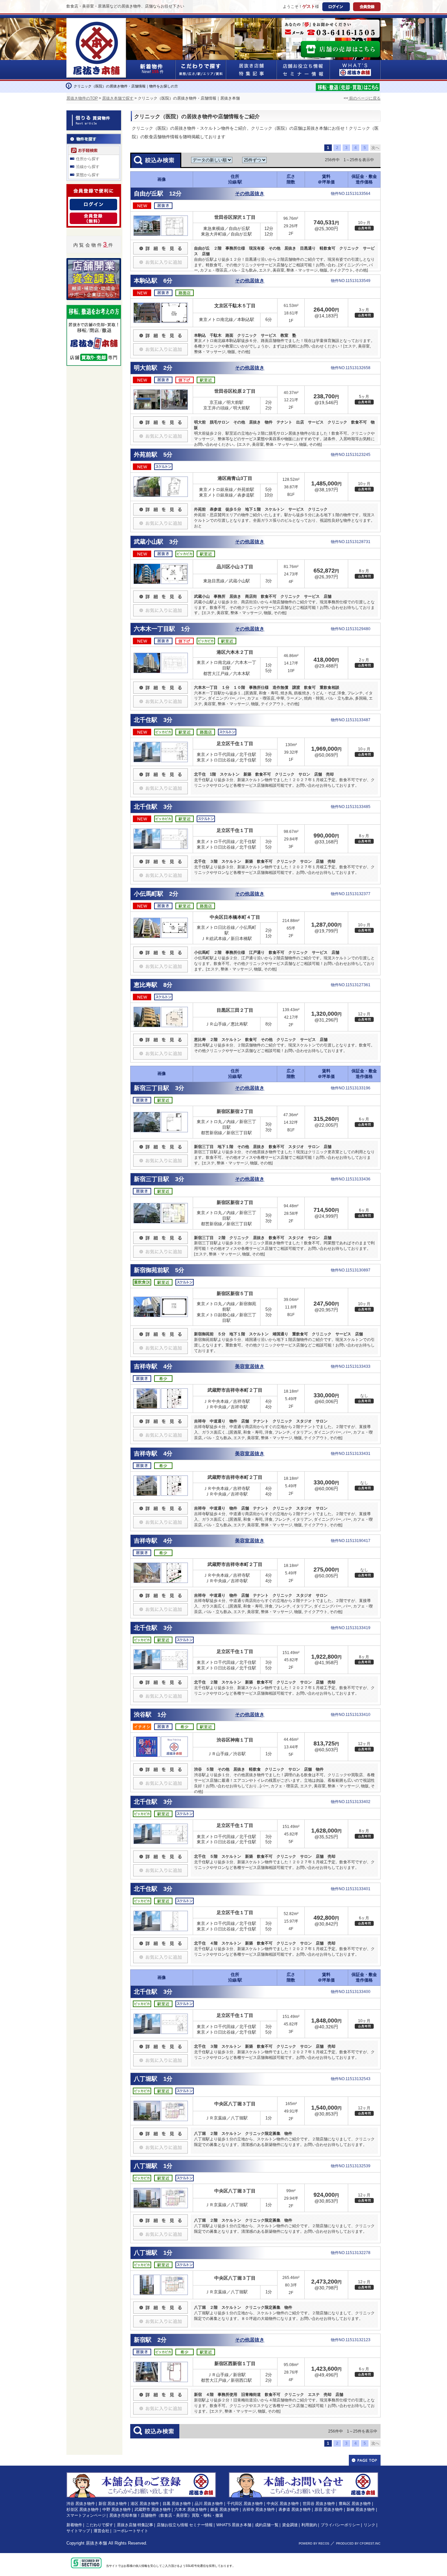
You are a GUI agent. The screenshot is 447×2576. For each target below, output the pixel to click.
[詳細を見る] (161, 245)
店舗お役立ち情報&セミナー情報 (303, 70)
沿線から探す (88, 167)
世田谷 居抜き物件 (319, 2504)
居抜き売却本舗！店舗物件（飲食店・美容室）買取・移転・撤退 (166, 2515)
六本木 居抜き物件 (191, 2510)
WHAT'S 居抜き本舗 (234, 2525)
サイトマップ (78, 2531)
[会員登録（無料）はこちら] (141, 2475)
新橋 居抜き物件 (361, 2510)
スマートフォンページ (86, 2515)
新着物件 (74, 2525)
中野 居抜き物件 (117, 2510)
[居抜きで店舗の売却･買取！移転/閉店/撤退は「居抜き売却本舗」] (348, 86)
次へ (375, 148)
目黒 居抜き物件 (177, 2504)
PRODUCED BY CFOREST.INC (358, 2544)
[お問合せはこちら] (331, 29)
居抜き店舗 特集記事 (135, 2525)
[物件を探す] (94, 138)
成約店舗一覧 (267, 2525)
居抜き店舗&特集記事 (251, 70)
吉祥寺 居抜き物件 (259, 2510)
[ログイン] (93, 203)
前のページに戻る (364, 98)
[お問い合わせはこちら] (304, 2475)
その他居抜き (250, 194)
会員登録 (367, 7)
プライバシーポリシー (340, 2525)
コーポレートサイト (131, 2531)
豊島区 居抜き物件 (355, 2504)
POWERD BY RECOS (314, 2544)
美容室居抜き (250, 1366)
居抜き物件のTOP (82, 98)
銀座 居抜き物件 (225, 2510)
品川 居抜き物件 (209, 2504)
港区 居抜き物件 (145, 2504)
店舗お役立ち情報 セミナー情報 (185, 2525)
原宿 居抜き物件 (329, 2510)
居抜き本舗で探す (118, 98)
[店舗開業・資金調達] (94, 262)
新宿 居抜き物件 (113, 2504)
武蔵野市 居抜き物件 (153, 2510)
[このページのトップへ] (365, 2460)
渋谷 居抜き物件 (81, 2504)
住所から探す (88, 159)
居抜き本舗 (96, 2543)
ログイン (336, 7)
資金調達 (290, 2525)
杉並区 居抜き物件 (83, 2510)
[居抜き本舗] (97, 22)
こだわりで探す (201, 70)
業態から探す (88, 175)
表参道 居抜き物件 (295, 2510)
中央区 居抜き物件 (283, 2504)
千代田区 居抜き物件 (245, 2504)
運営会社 (101, 2531)
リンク (369, 2525)
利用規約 (309, 2525)
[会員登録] (93, 216)
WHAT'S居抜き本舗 (355, 70)
